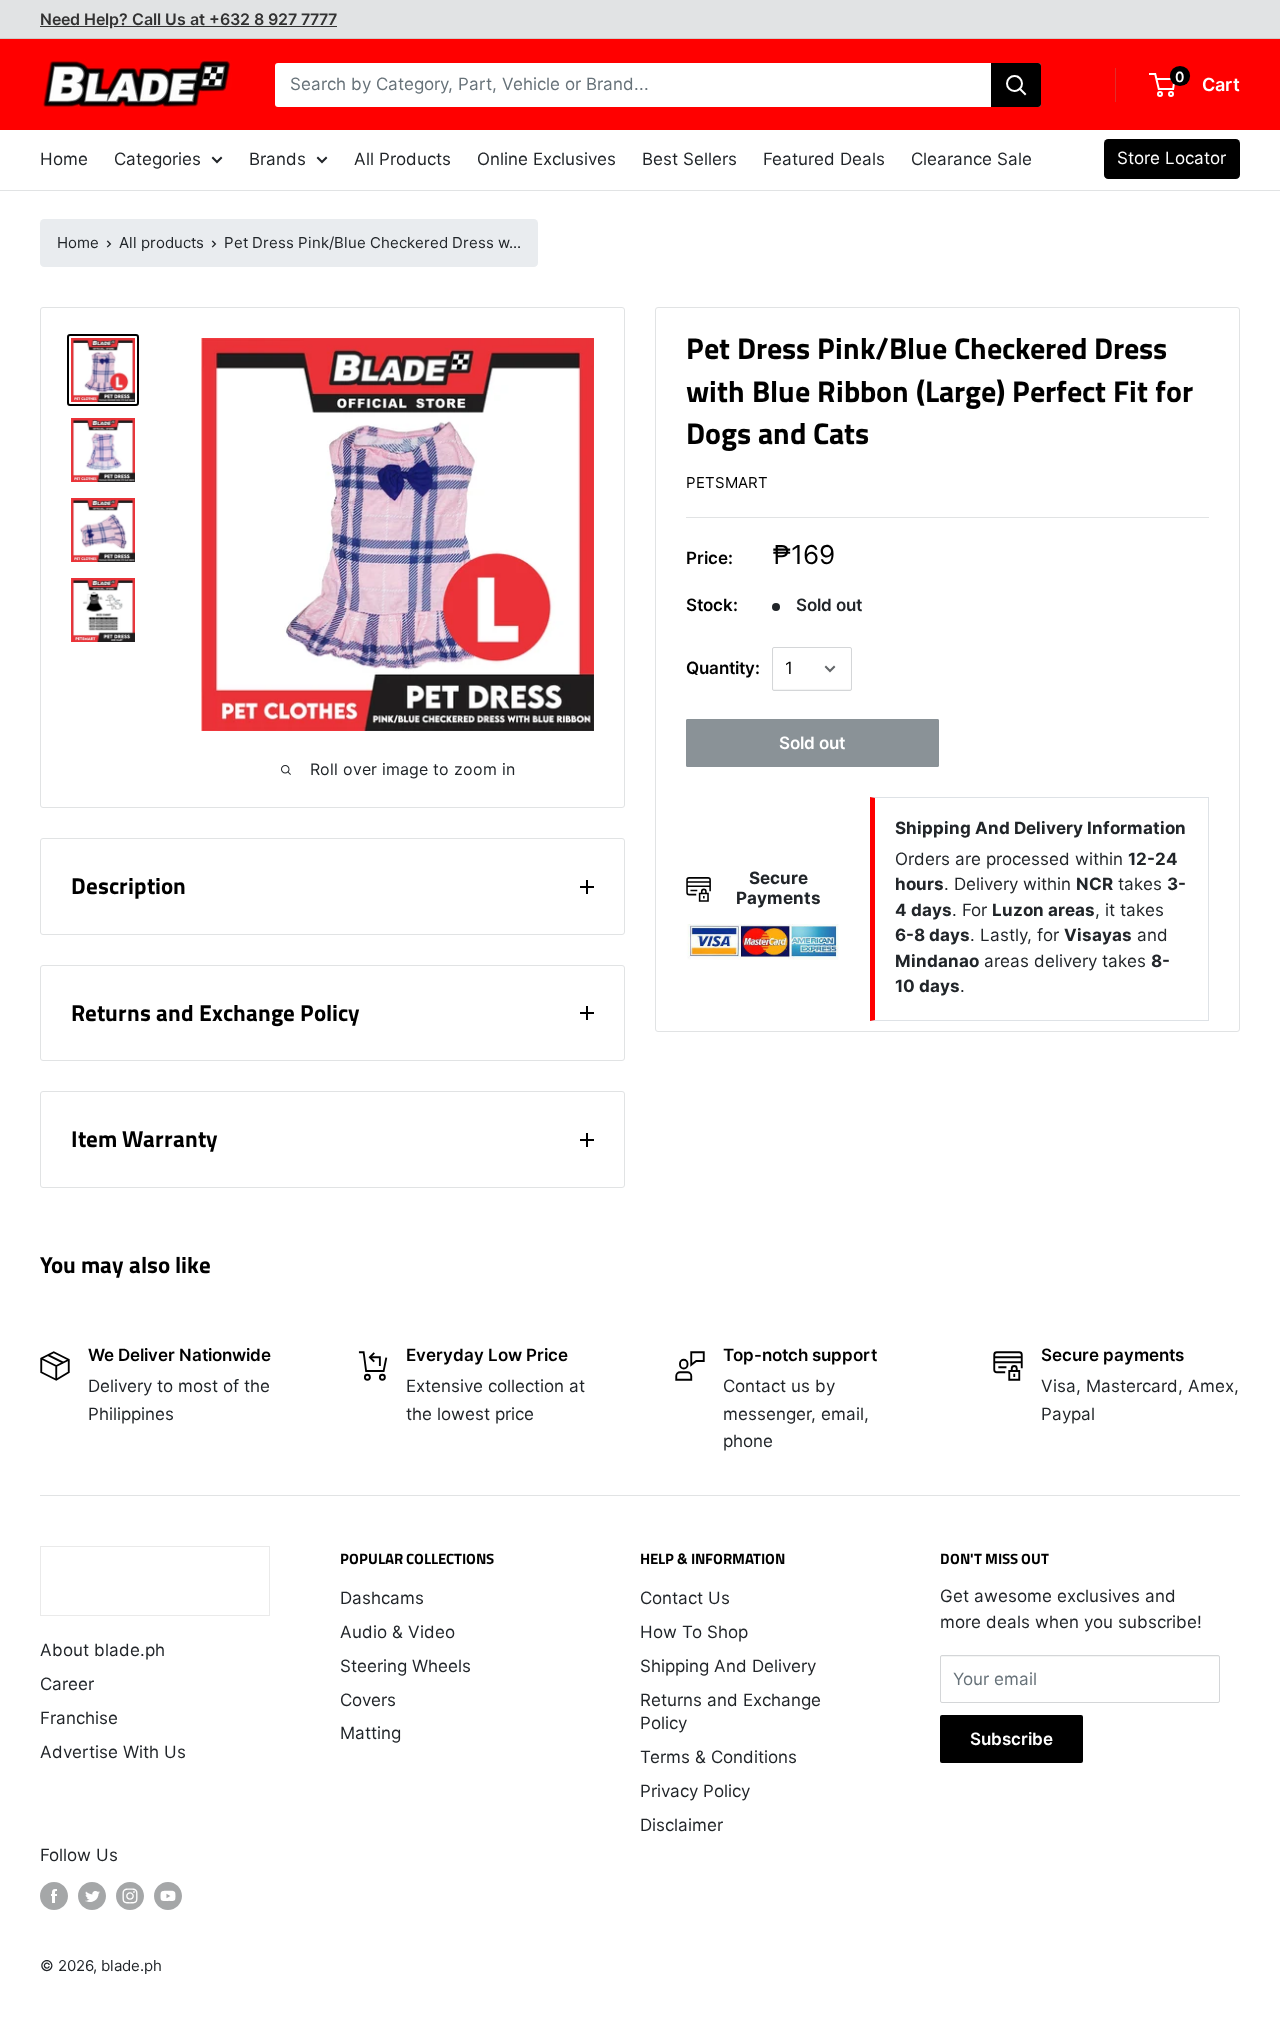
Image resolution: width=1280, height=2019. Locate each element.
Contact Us (685, 1598)
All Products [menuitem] (402, 159)
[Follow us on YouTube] (168, 1896)
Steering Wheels (405, 1666)
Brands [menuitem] (277, 159)
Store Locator (1171, 158)
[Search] (1016, 85)
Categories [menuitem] (157, 159)
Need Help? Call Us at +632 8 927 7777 (188, 19)
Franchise (79, 1718)
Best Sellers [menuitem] (689, 159)
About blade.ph (102, 1650)
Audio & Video (397, 1632)
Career (67, 1684)
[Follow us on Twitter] (92, 1896)
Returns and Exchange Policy (730, 1712)
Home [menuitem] (64, 159)
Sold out (812, 743)
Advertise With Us (113, 1752)
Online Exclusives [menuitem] (546, 159)
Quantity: (723, 669)
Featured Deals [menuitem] (824, 159)
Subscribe (1011, 1739)
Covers (368, 1700)
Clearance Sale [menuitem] (971, 159)
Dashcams (382, 1598)
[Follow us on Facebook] (54, 1896)
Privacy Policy (695, 1791)
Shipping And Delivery (728, 1666)
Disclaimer (681, 1825)
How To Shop (694, 1632)
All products (161, 242)
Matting (370, 1733)
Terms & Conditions (718, 1757)
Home (78, 242)
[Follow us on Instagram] (130, 1896)
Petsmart (727, 483)
